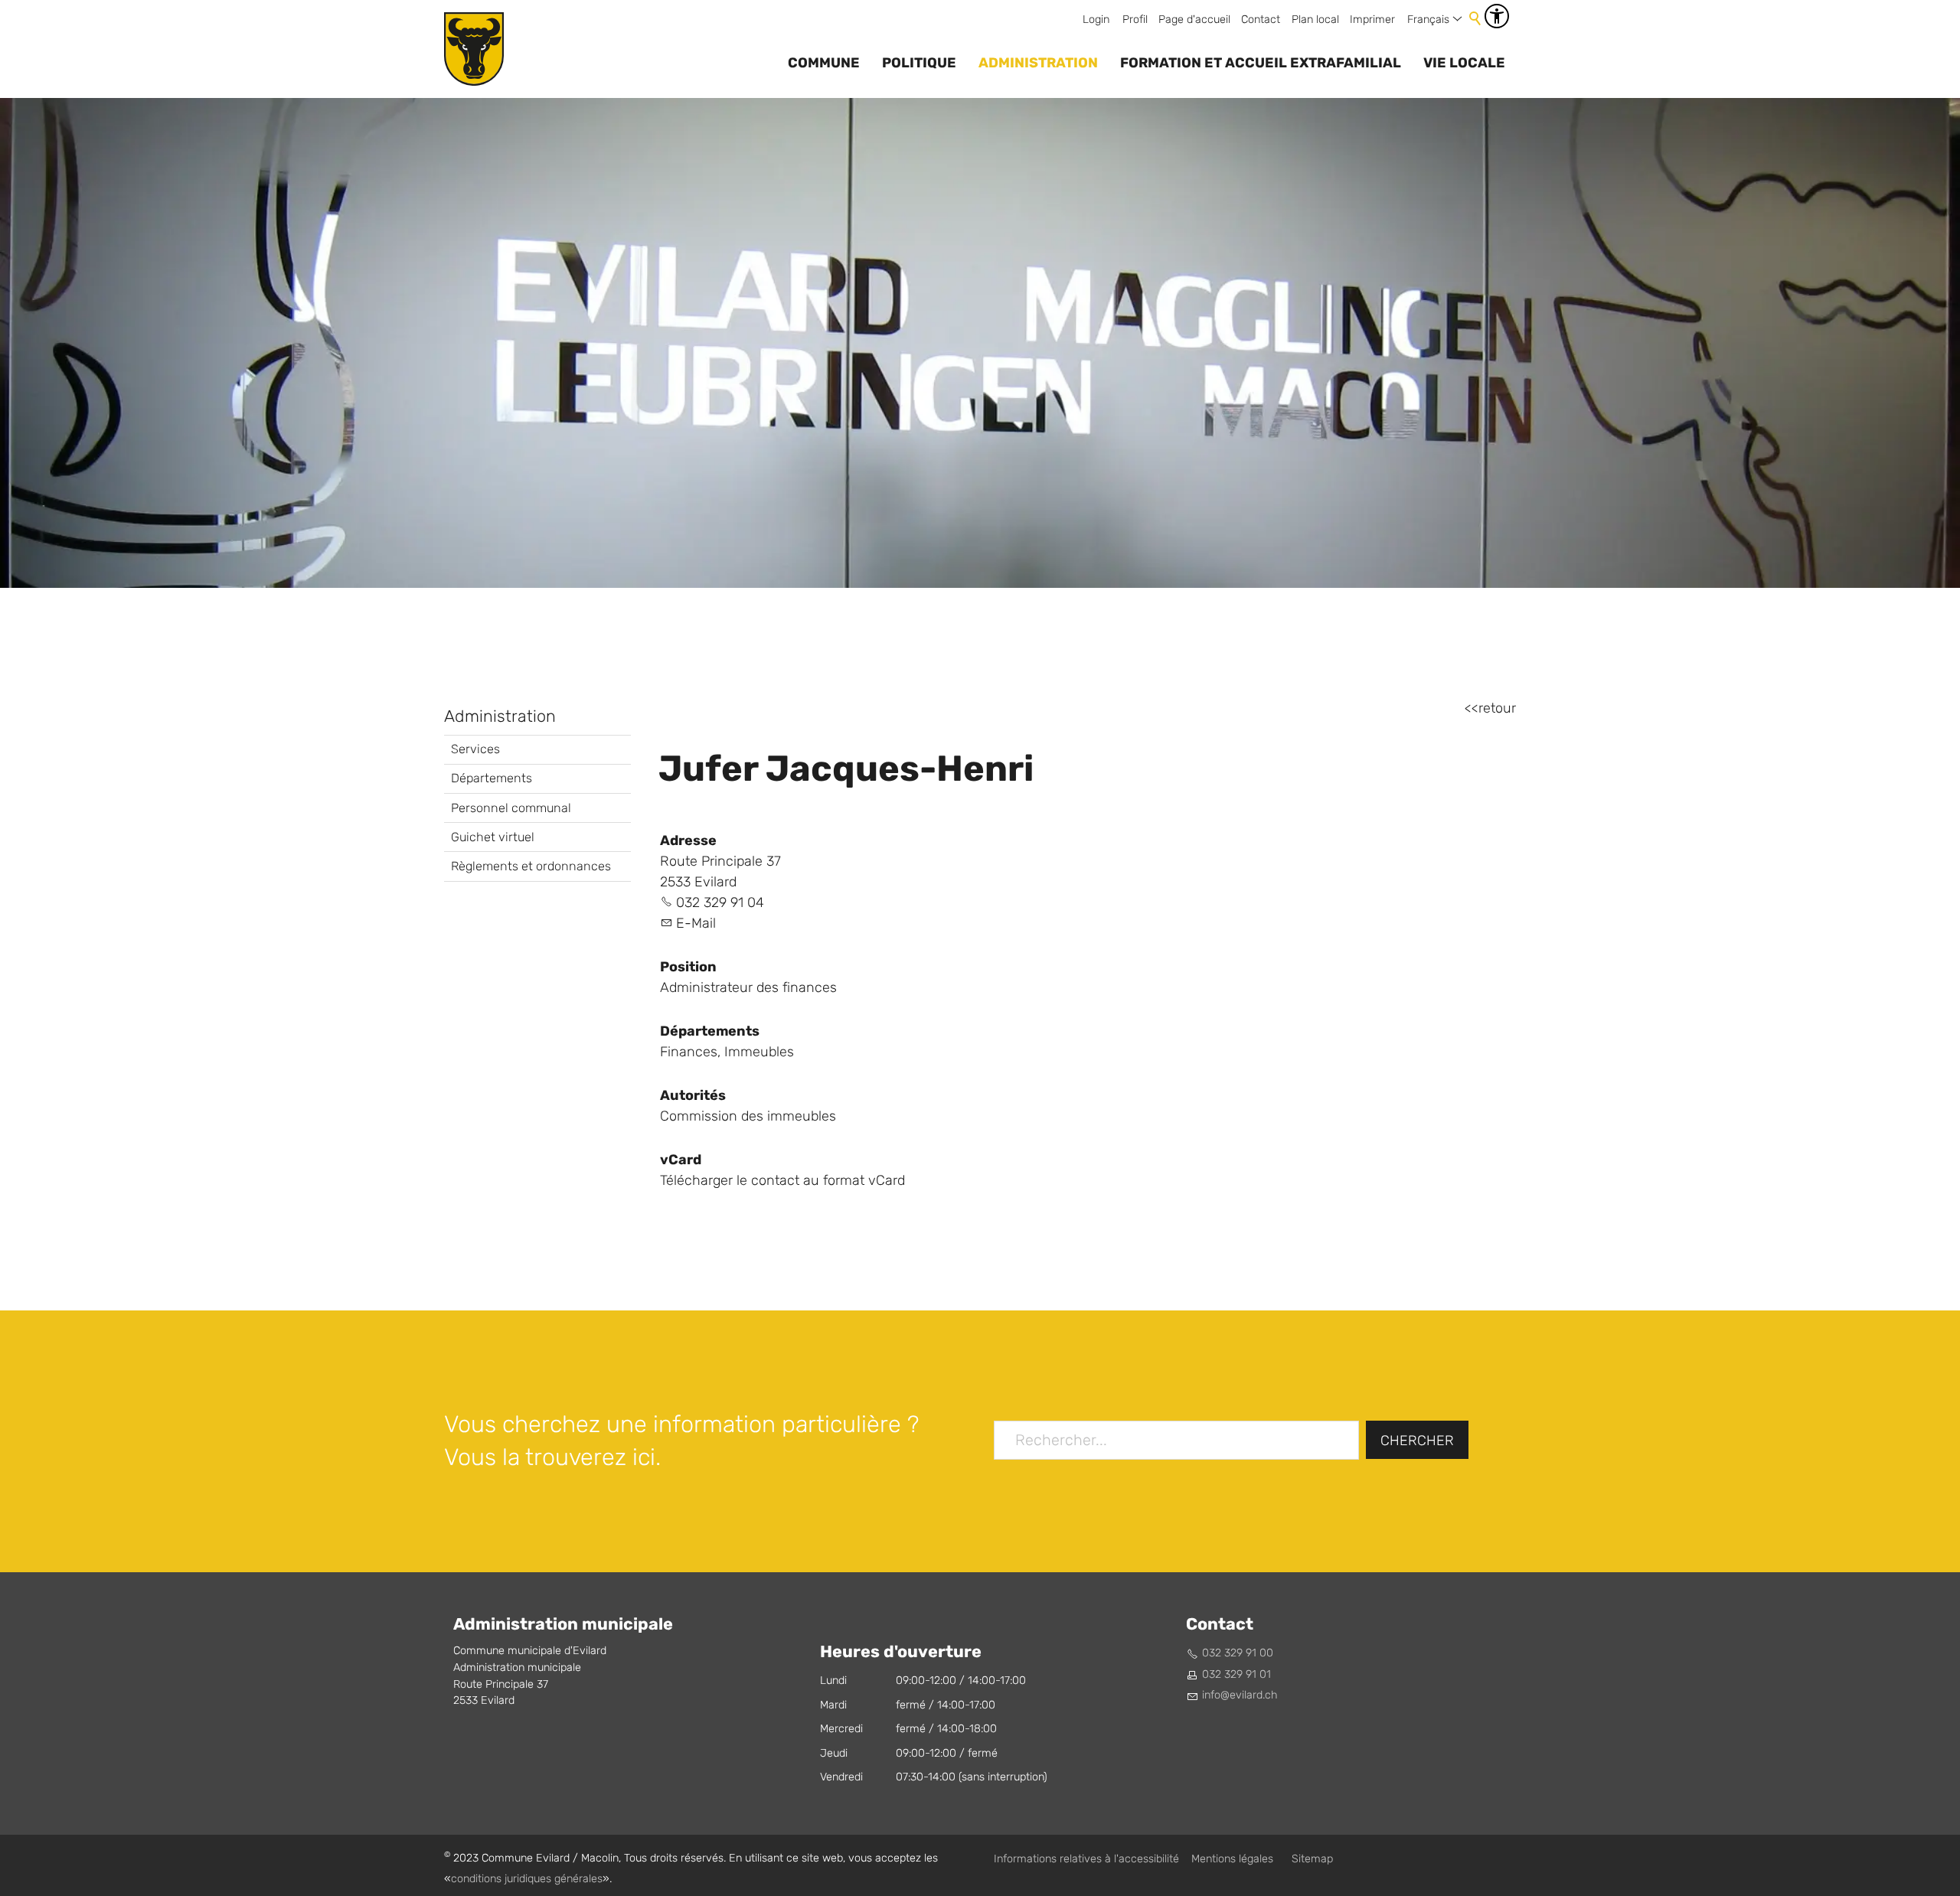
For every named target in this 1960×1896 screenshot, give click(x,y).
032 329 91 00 (1238, 1653)
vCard (681, 1160)
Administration (1038, 63)
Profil (1135, 20)
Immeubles (759, 1052)
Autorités (693, 1095)
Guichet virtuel (493, 837)
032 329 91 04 (720, 903)
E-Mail (696, 924)
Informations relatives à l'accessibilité (1086, 1859)
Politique (919, 63)
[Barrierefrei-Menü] (1497, 16)
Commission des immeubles (748, 1116)
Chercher (1417, 1441)
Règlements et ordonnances (531, 866)
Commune (824, 63)
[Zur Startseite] (474, 49)
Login (1096, 20)
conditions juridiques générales (527, 1879)
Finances (689, 1052)
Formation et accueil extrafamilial (1261, 63)
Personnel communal (511, 808)
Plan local (1315, 20)
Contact (1261, 20)
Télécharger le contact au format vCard (782, 1181)
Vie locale (1464, 63)
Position (688, 967)
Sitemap (1312, 1859)
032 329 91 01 (1236, 1674)
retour (1497, 708)
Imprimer (1372, 20)
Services (475, 749)
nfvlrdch (1241, 1695)
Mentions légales (1232, 1859)
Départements (492, 778)
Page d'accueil (1194, 20)
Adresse (688, 840)
